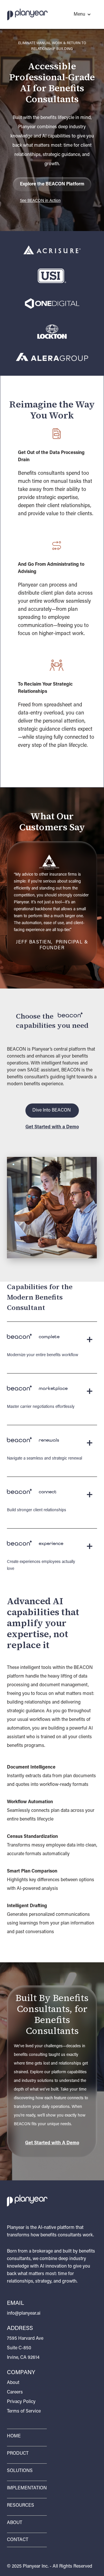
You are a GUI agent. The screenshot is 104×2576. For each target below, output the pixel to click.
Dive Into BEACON (52, 1110)
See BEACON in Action (40, 201)
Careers (15, 2392)
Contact (18, 2540)
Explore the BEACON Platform (52, 184)
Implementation (27, 2488)
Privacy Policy (21, 2402)
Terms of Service (24, 2411)
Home (14, 2436)
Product (18, 2454)
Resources (21, 2506)
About (13, 2383)
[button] (75, 14)
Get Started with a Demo (52, 1127)
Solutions (20, 2471)
